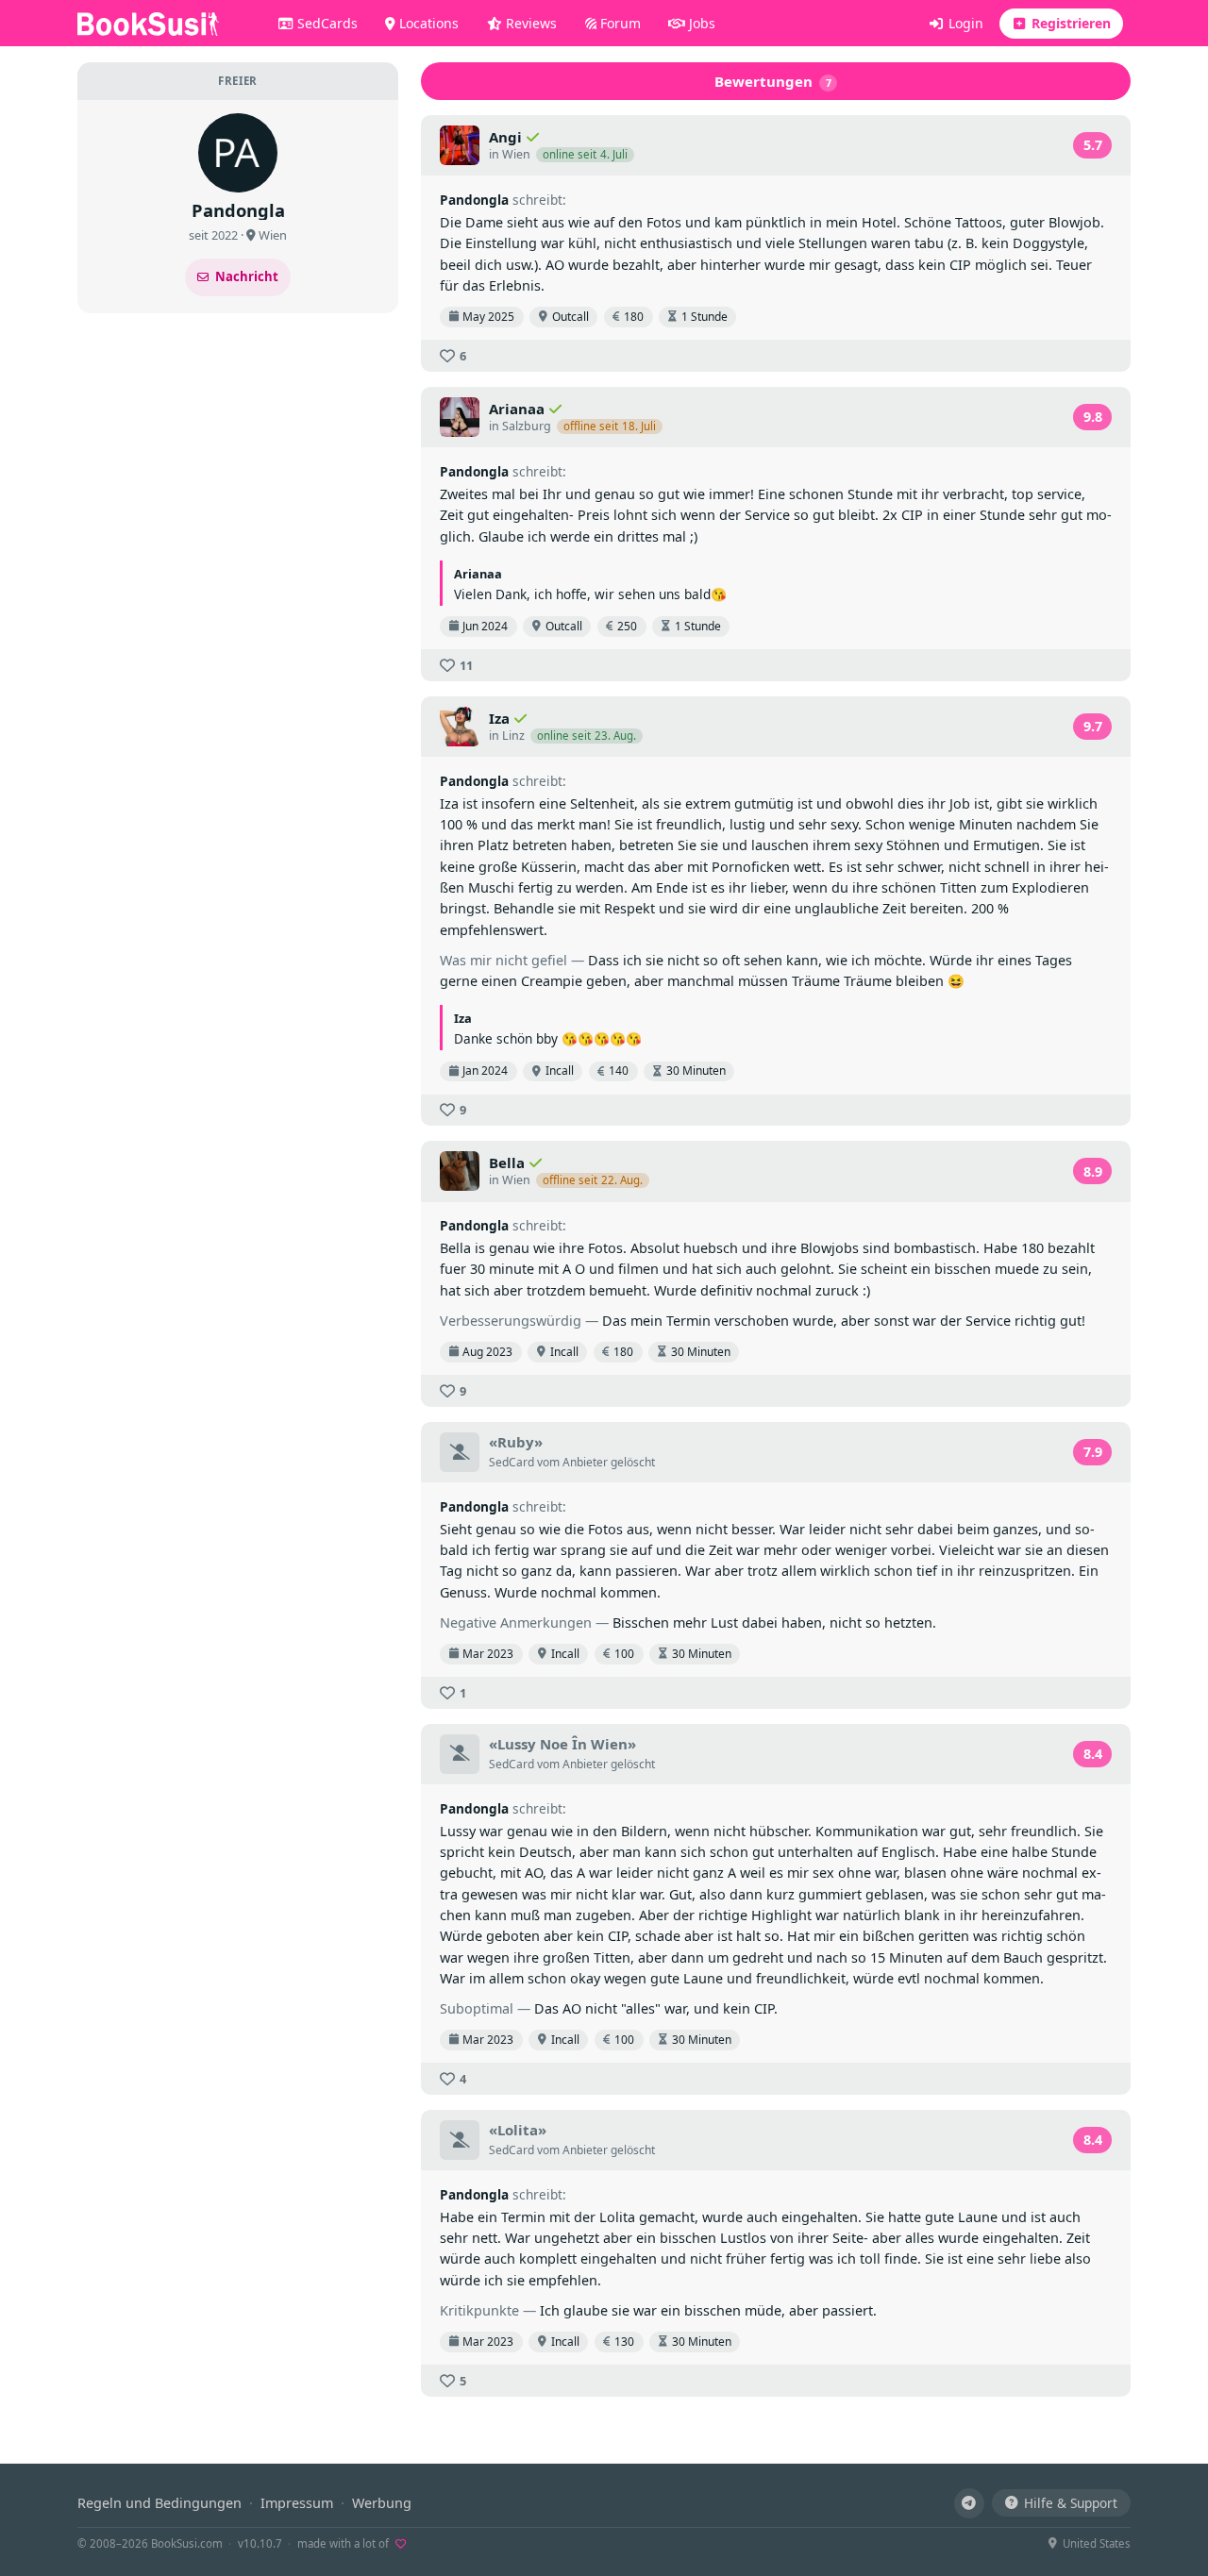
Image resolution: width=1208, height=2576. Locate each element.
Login (964, 23)
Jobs (700, 23)
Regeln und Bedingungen (159, 2503)
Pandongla (474, 200)
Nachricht (247, 276)
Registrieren (1069, 23)
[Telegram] (969, 2503)
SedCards (326, 23)
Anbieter (585, 1462)
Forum (619, 23)
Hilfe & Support (1071, 2503)
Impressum (297, 2503)
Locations (427, 23)
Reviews (529, 23)
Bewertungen (773, 81)
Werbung (382, 2503)
